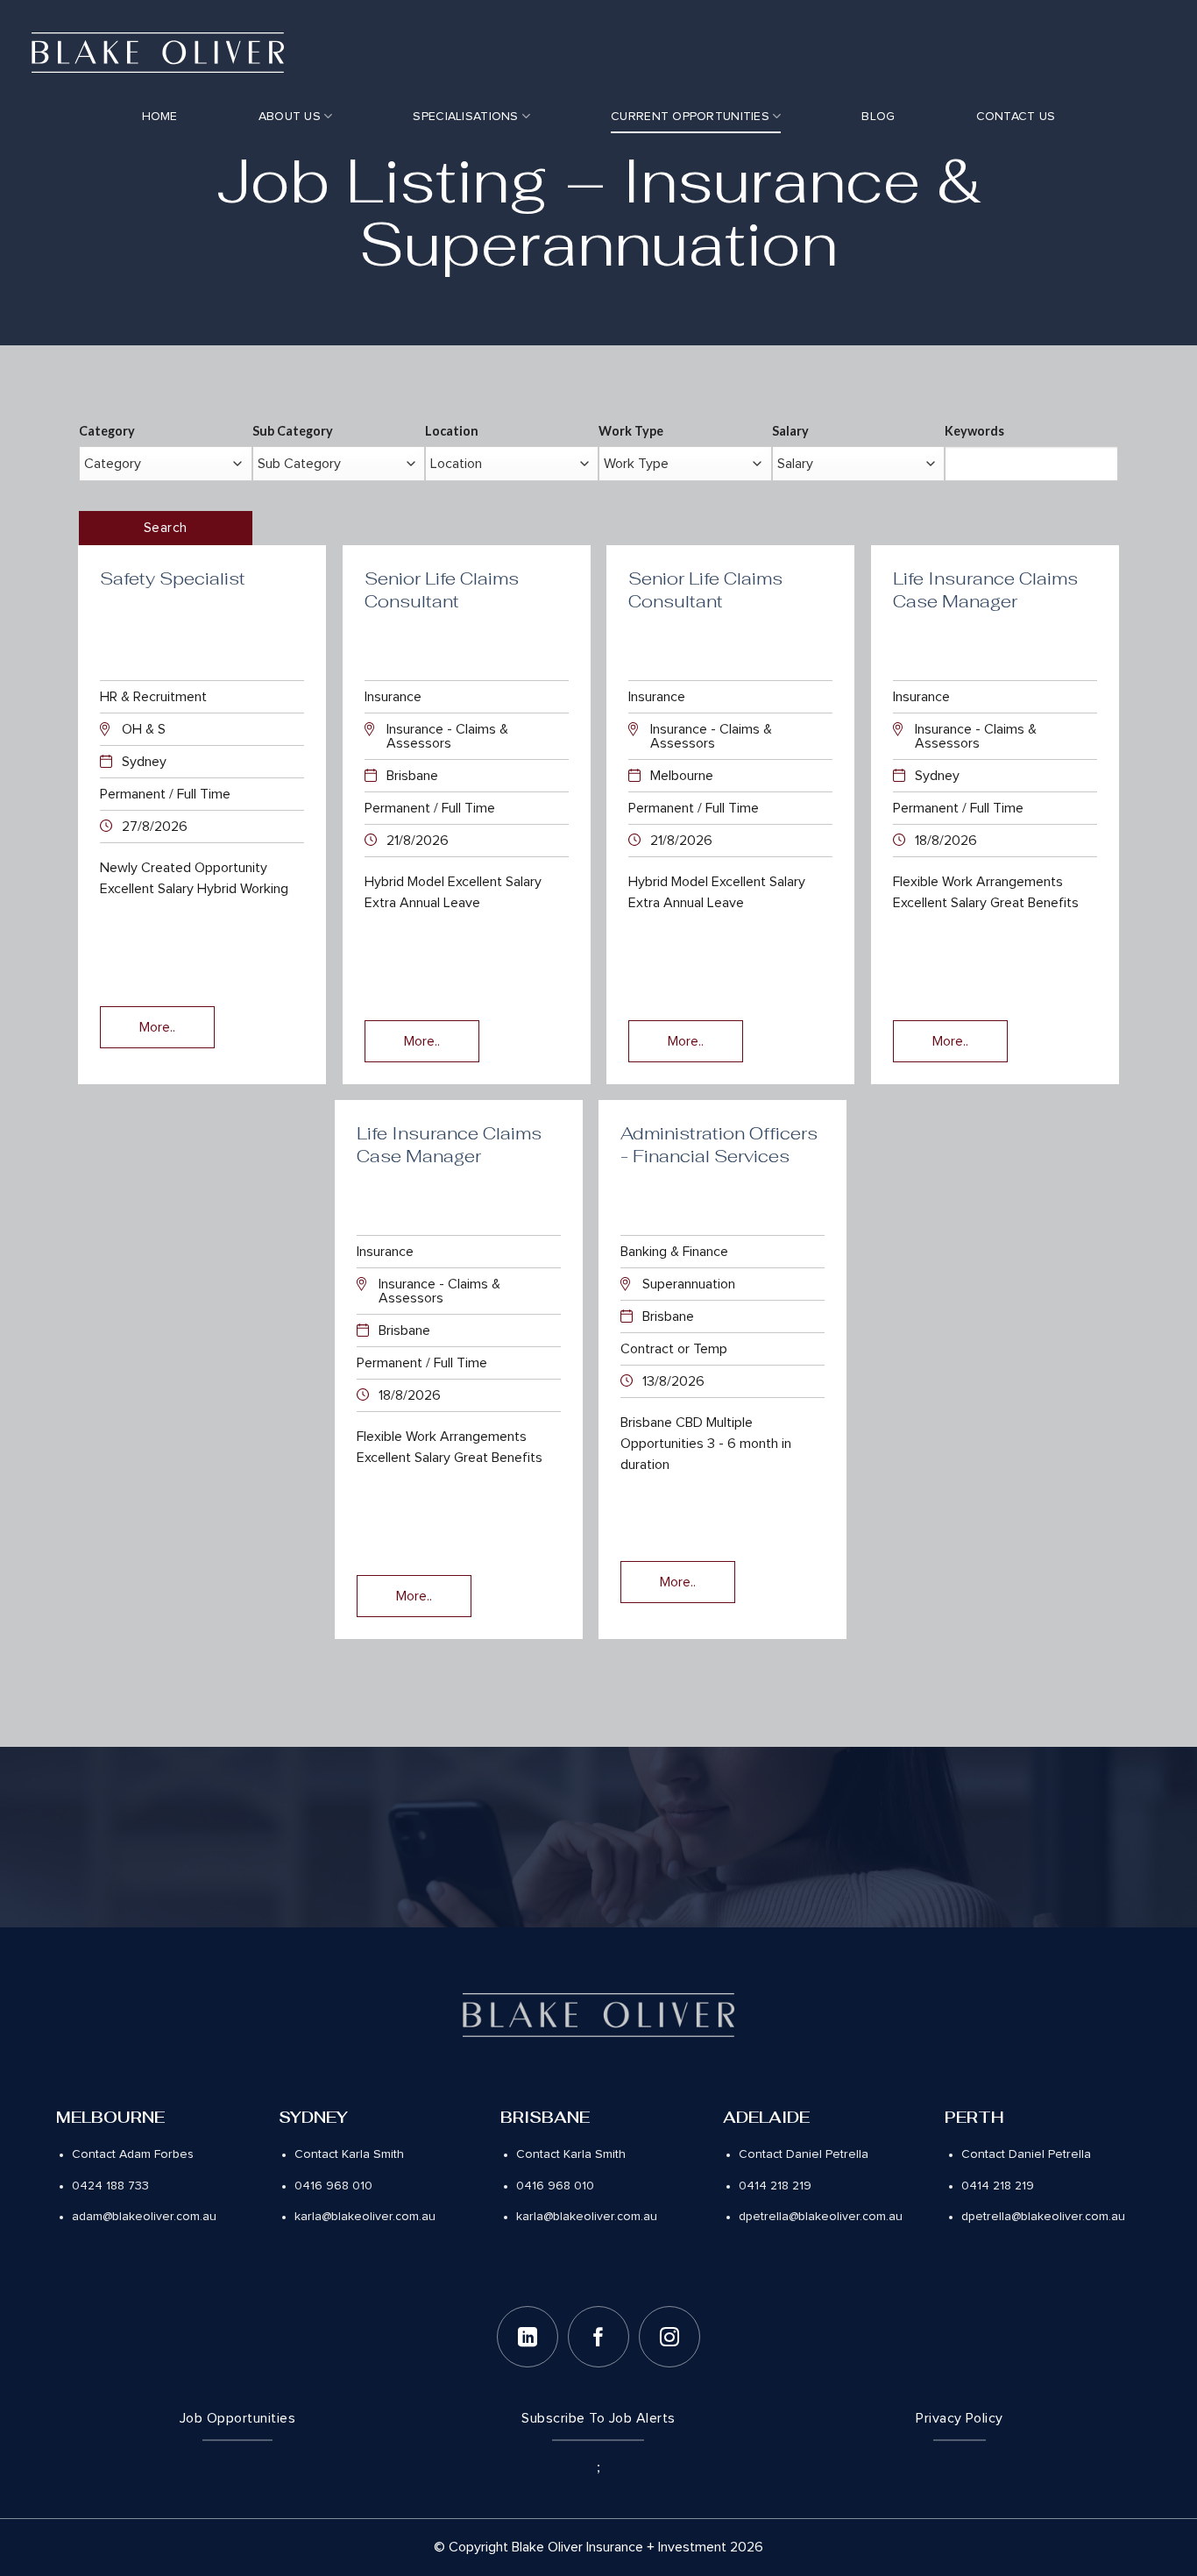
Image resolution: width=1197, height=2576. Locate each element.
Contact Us (1016, 117)
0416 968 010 (333, 2186)
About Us (290, 117)
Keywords (974, 431)
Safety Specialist (173, 578)
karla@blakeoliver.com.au (365, 2217)
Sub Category (293, 431)
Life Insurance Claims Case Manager (985, 590)
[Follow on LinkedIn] (528, 2337)
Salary (790, 431)
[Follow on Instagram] (669, 2337)
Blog (878, 117)
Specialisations (465, 117)
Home (160, 117)
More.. (157, 1027)
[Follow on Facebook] (598, 2337)
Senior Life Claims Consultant (442, 590)
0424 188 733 (110, 2186)
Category (107, 431)
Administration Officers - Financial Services (719, 1145)
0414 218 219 (775, 2186)
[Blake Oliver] (158, 53)
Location (452, 431)
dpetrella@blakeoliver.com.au (821, 2217)
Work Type (631, 431)
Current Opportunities (690, 117)
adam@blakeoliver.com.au (144, 2217)
